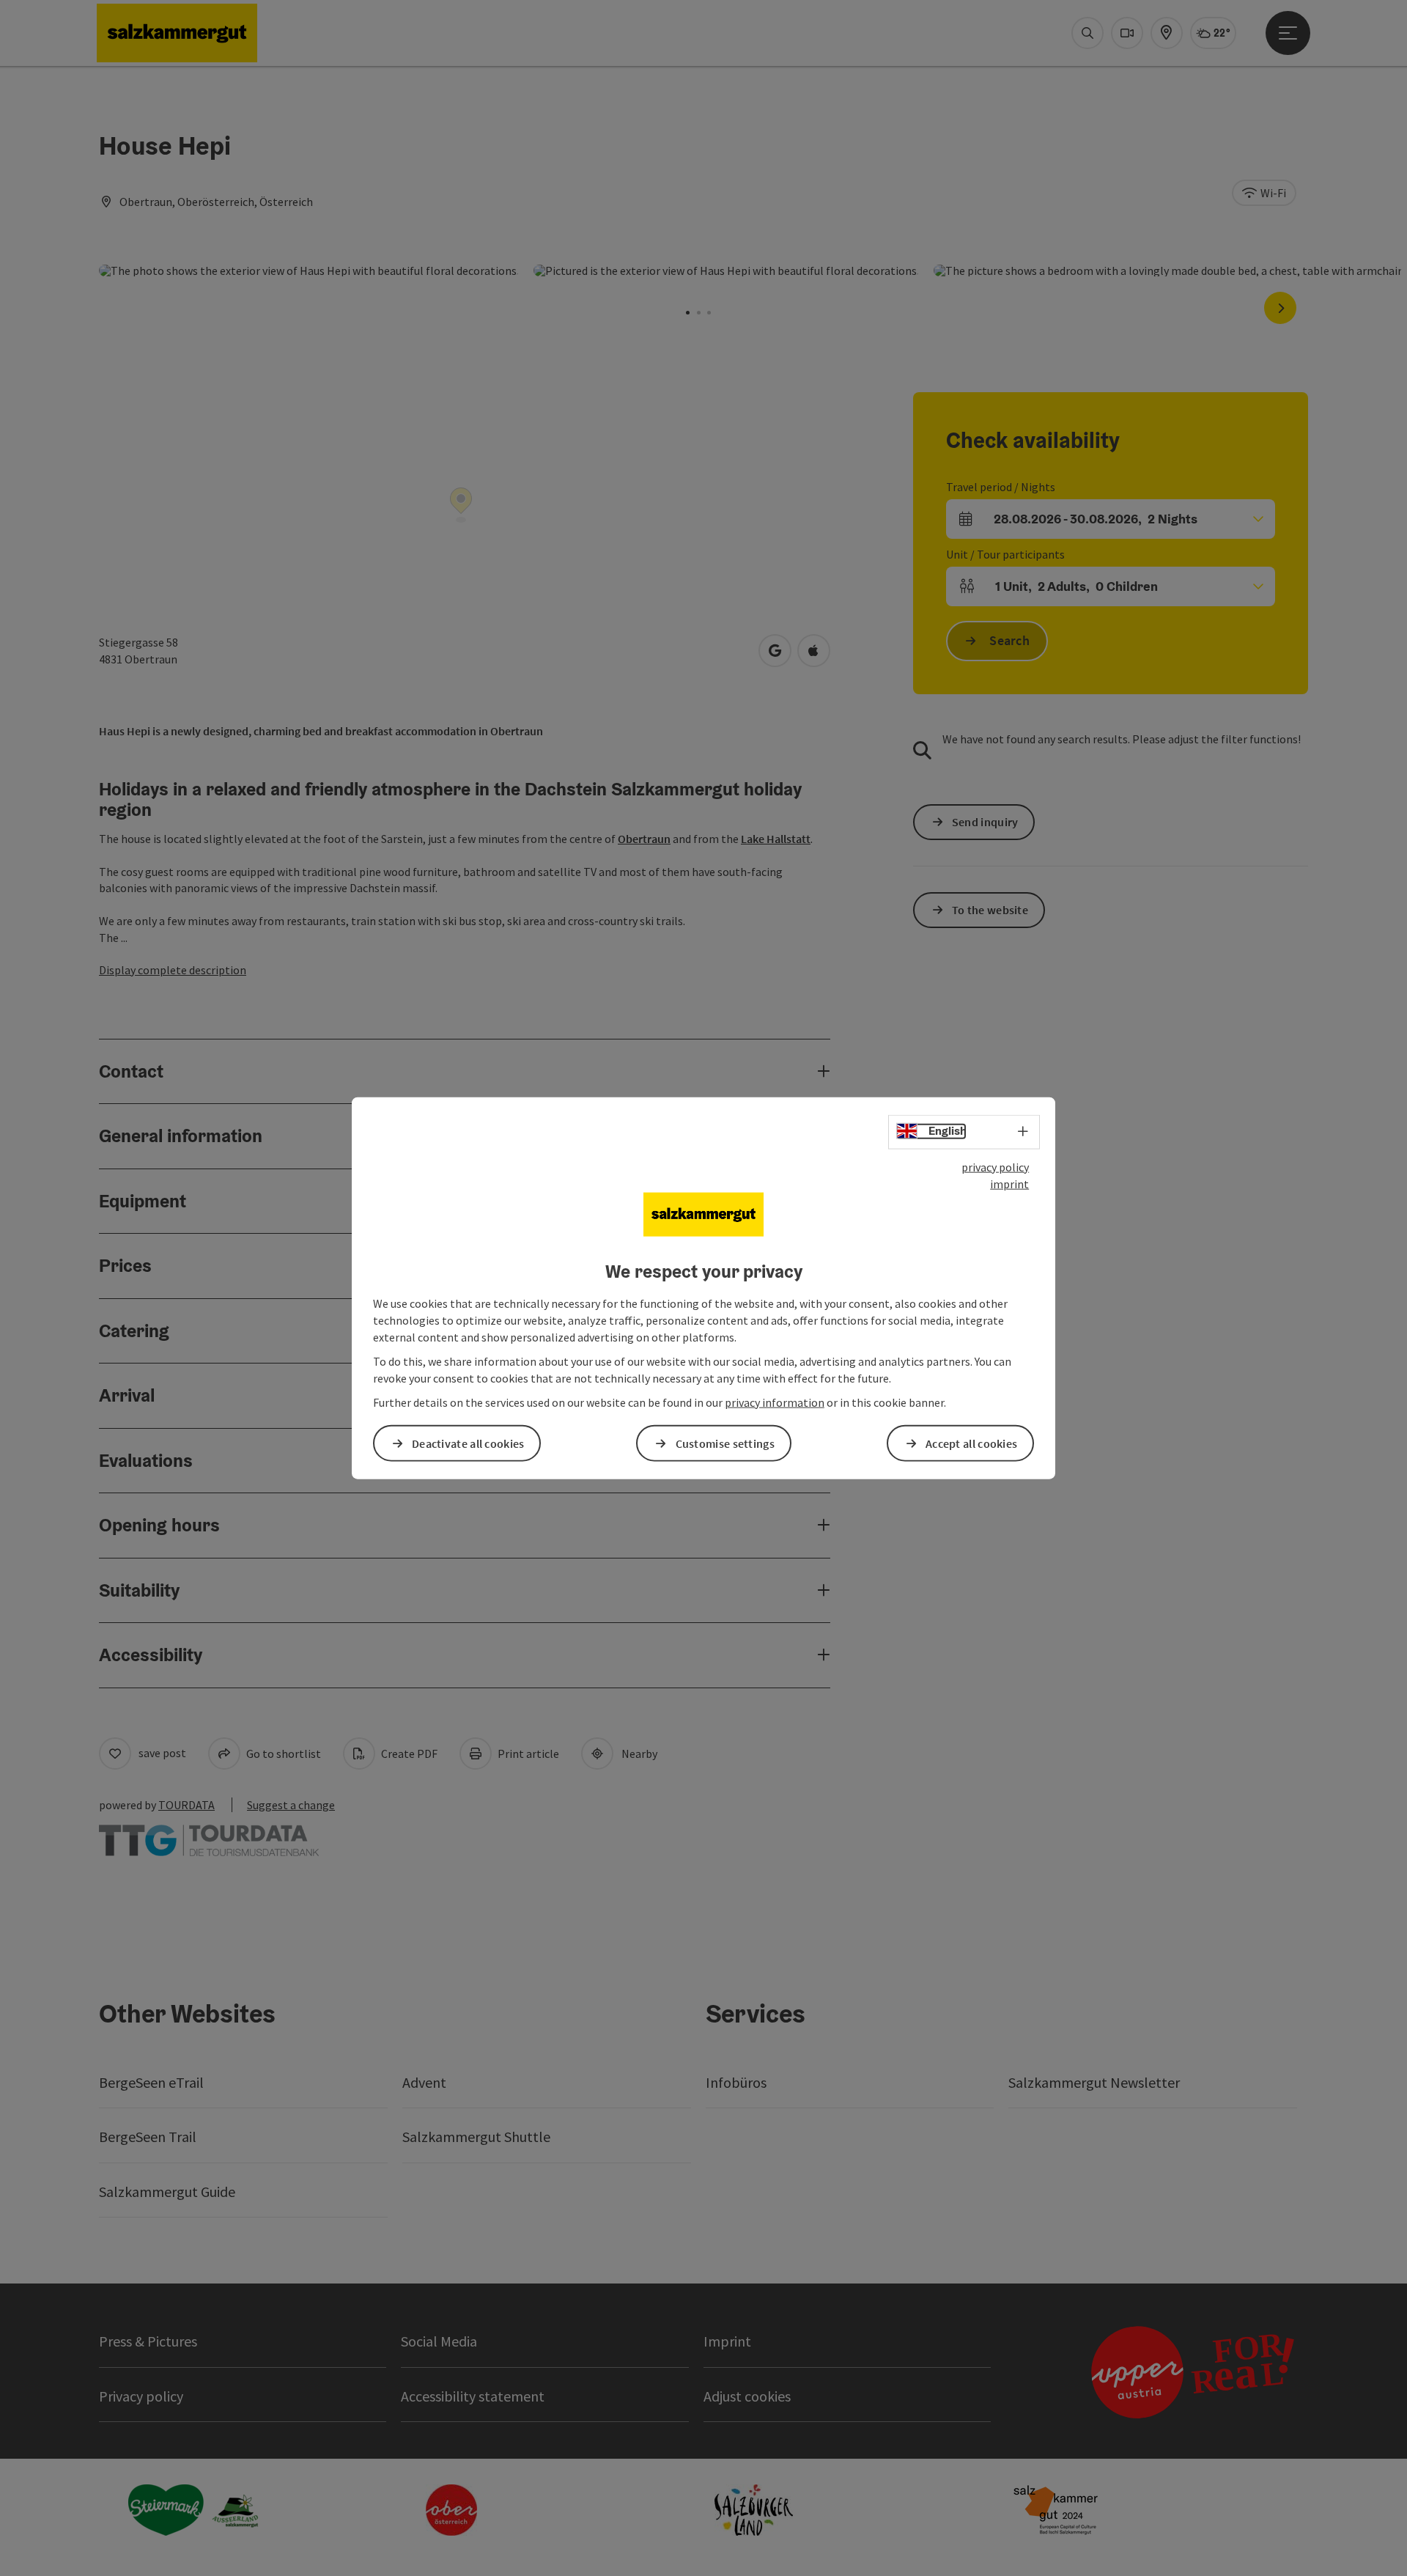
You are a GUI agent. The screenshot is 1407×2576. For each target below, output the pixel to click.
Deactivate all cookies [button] (468, 1443)
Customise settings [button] (725, 1443)
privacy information (775, 1402)
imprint (1009, 1184)
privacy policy (995, 1167)
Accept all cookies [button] (971, 1443)
